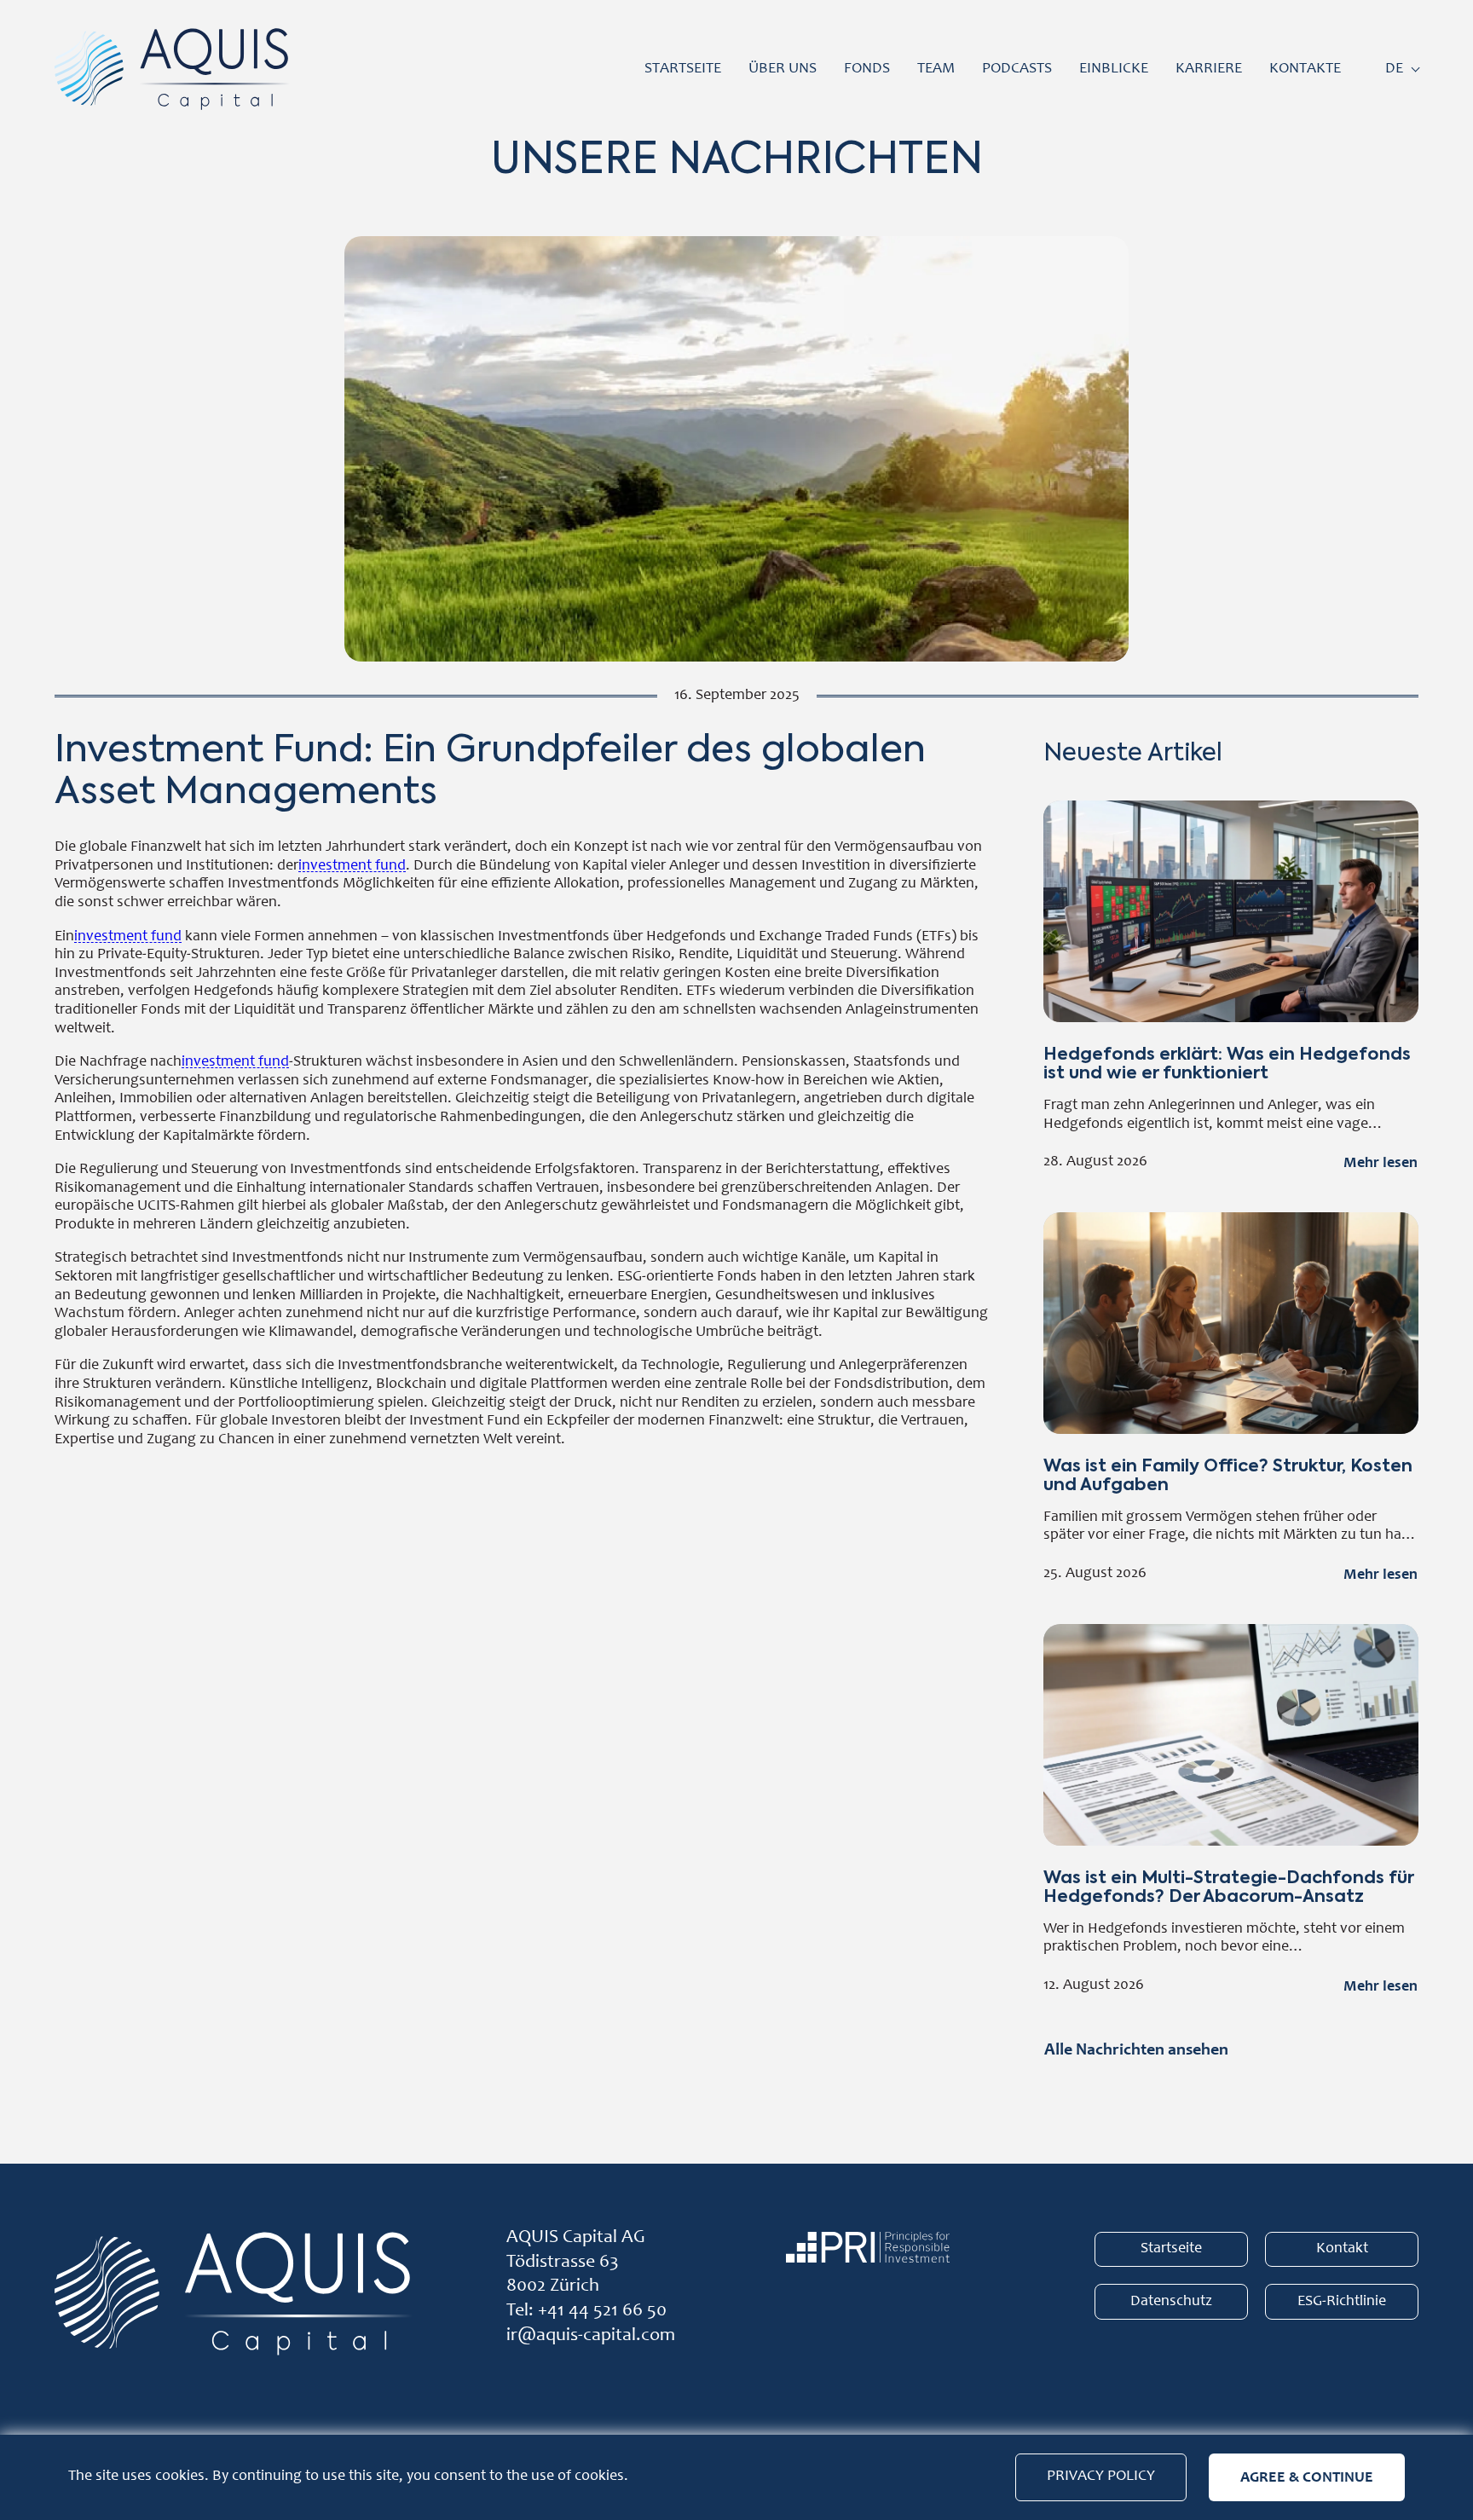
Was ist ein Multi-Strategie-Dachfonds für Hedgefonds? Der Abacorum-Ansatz (1231, 1813)
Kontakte (1305, 69)
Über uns (783, 69)
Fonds (867, 69)
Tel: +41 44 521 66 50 (586, 2311)
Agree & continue (1307, 2477)
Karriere (1209, 69)
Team (936, 69)
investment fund (352, 866)
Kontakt (1342, 2249)
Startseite (683, 69)
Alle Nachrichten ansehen (1136, 2049)
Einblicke (1114, 69)
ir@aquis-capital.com (591, 2336)
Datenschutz (1171, 2302)
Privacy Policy (1101, 2477)
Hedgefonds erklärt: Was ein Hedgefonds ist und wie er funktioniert (1231, 989)
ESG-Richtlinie (1342, 2302)
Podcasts (1017, 69)
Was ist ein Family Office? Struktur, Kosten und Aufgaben (1231, 1401)
